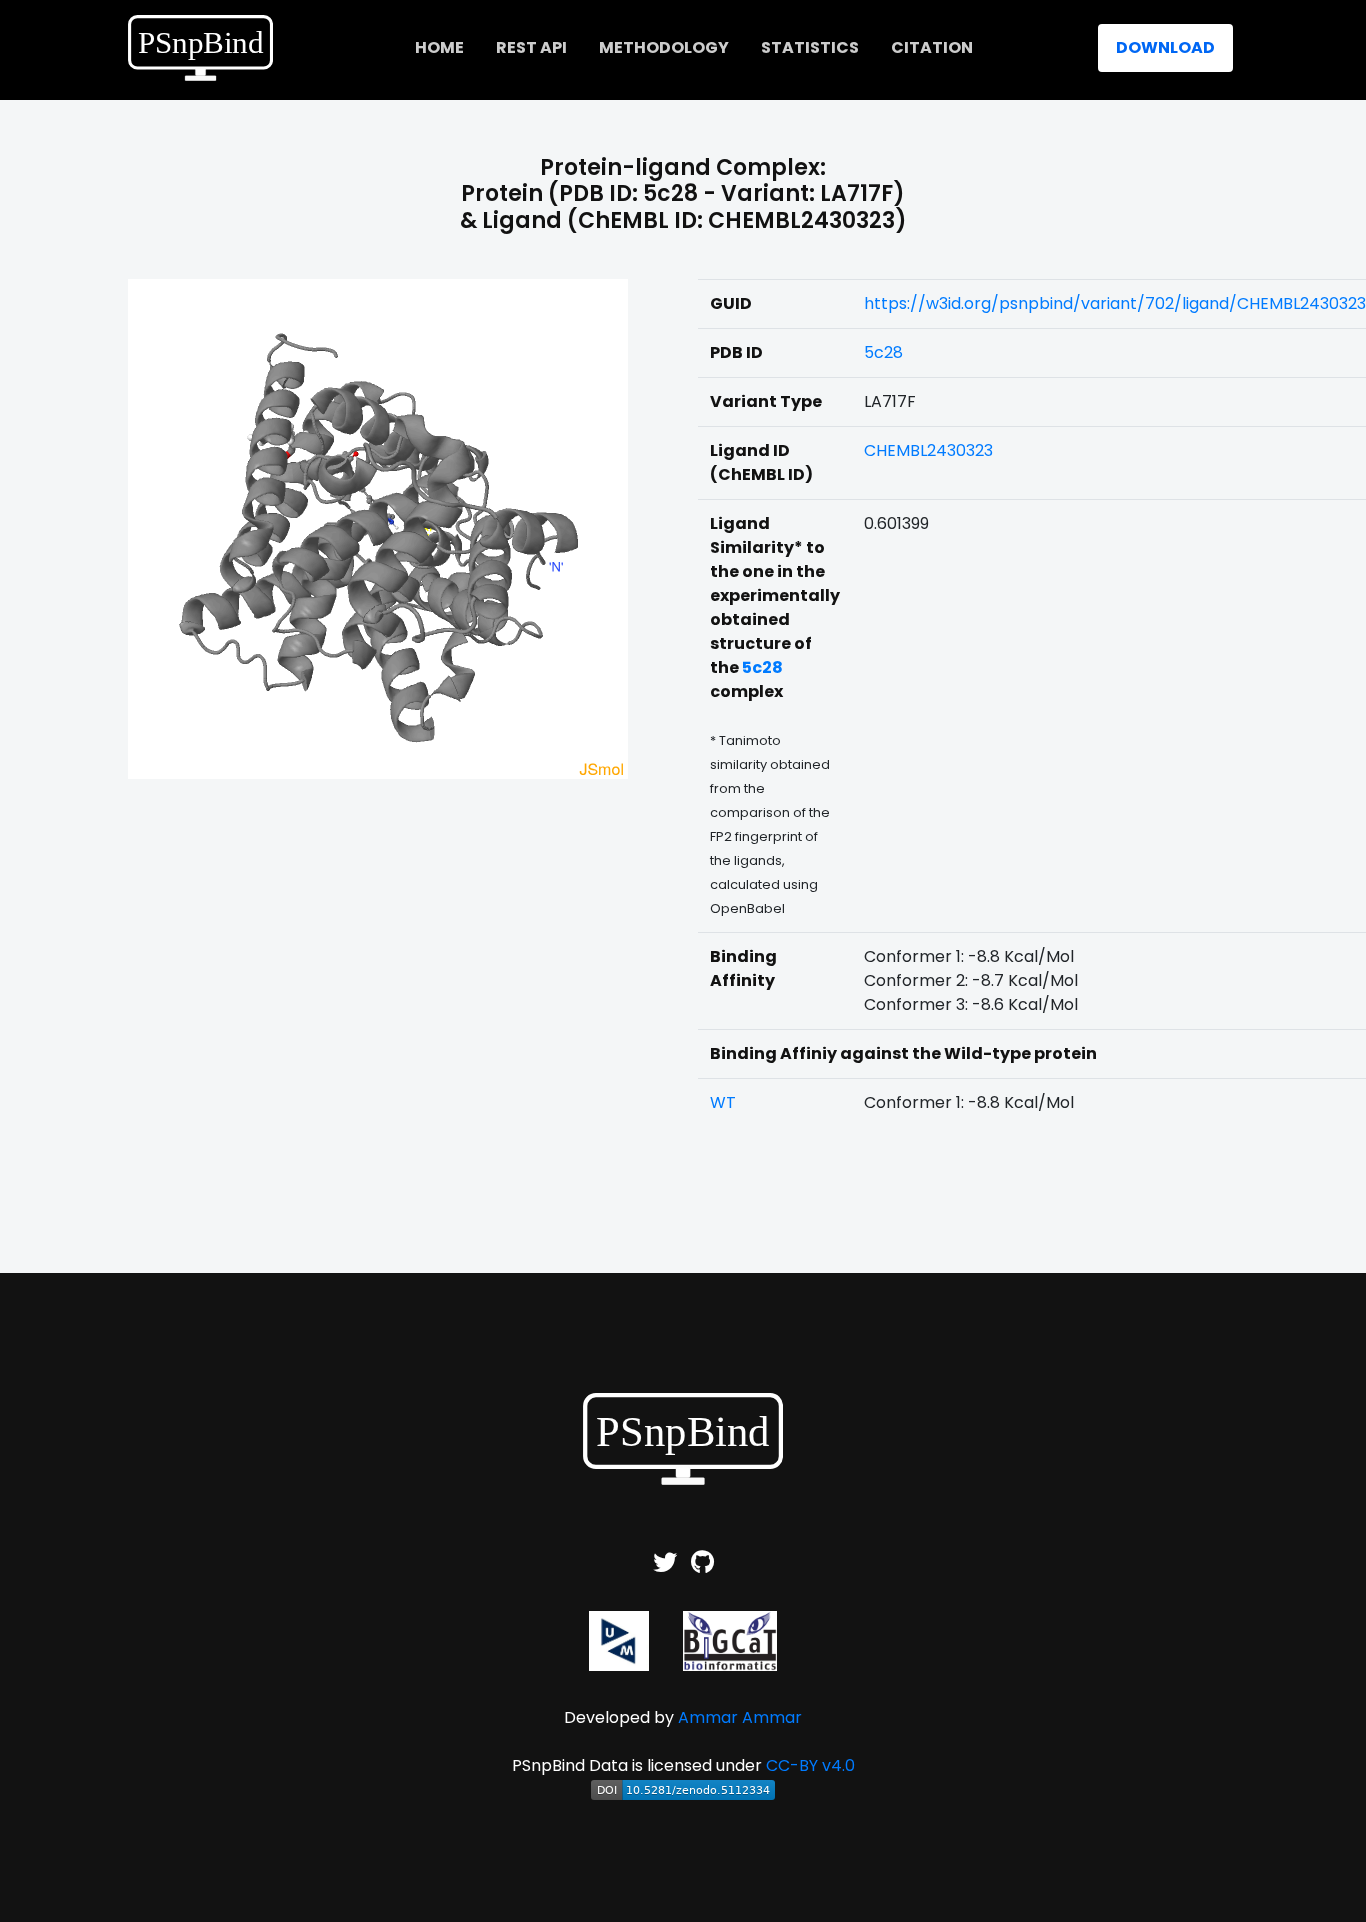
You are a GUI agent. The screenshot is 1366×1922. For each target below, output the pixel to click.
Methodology (664, 47)
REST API (531, 47)
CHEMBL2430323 (928, 450)
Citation (932, 47)
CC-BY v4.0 (810, 1765)
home (439, 47)
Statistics (810, 47)
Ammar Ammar (740, 1717)
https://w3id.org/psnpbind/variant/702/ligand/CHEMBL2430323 (1115, 303)
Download (1165, 47)
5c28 (883, 352)
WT (723, 1102)
